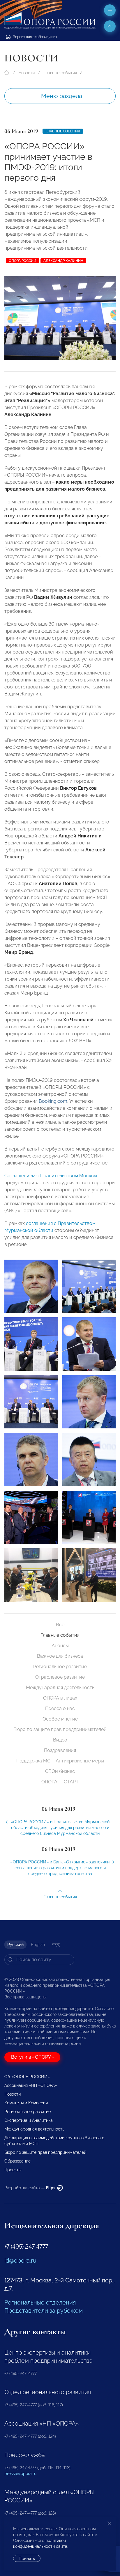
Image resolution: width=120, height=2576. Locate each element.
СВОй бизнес (60, 1771)
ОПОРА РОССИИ (22, 261)
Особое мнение (60, 1719)
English (38, 1945)
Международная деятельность (60, 1688)
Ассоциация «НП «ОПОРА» (31, 2085)
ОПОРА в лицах (60, 1698)
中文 (56, 1945)
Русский (15, 1945)
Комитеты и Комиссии (26, 2103)
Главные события (60, 73)
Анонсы (60, 1646)
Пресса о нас (60, 1708)
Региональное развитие (60, 1667)
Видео (60, 1740)
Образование (17, 2161)
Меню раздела (62, 96)
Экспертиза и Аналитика (29, 2120)
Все (60, 1625)
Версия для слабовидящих (35, 37)
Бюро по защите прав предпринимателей (60, 1729)
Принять (27, 2559)
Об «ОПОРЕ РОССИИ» (27, 2077)
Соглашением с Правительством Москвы (51, 1176)
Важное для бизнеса (60, 1656)
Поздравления (60, 1750)
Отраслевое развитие (60, 1677)
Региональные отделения (40, 2302)
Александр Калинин (63, 261)
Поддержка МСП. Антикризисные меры (60, 1761)
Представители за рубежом (44, 2311)
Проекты (13, 2170)
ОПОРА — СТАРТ (60, 1782)
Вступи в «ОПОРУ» (32, 2057)
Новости (27, 73)
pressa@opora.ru (20, 2474)
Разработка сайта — (30, 2188)
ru (110, 26)
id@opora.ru (20, 2261)
